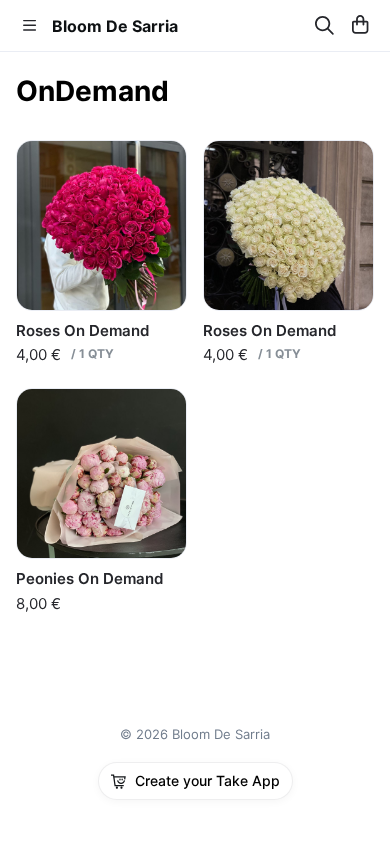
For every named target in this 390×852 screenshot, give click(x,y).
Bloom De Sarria (115, 26)
